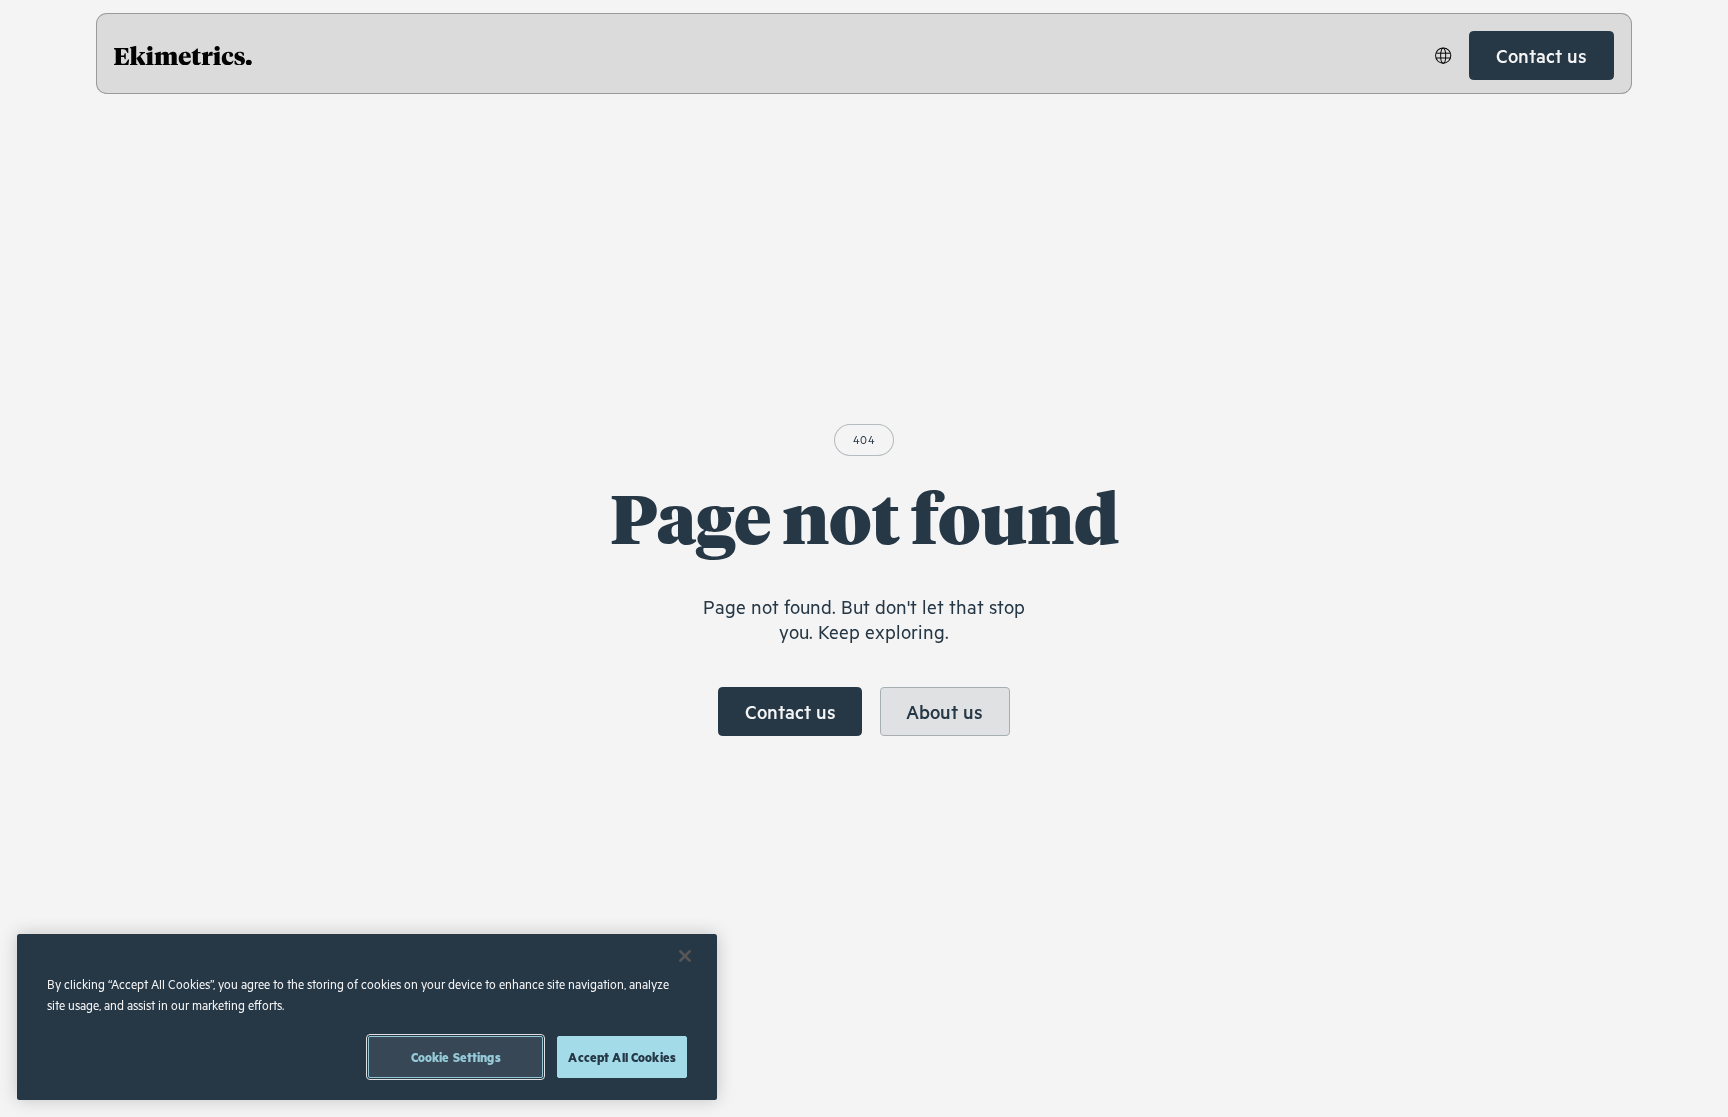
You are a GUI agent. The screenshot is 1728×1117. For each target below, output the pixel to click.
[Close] (685, 956)
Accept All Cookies (622, 1057)
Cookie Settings (456, 1057)
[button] (1443, 55)
